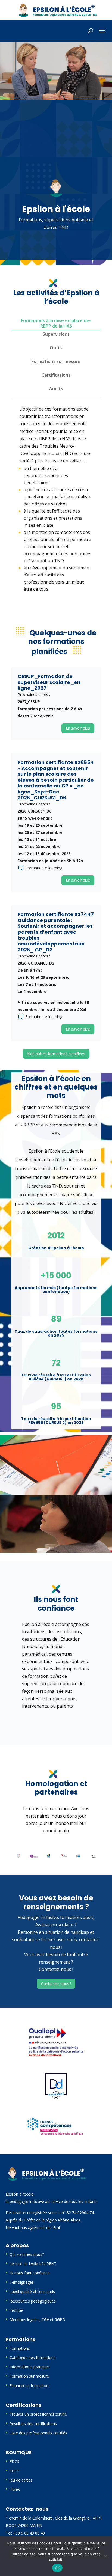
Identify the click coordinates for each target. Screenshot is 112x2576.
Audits (56, 389)
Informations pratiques (30, 2367)
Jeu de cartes (21, 2480)
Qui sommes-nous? (27, 2254)
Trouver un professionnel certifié (38, 2414)
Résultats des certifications (33, 2424)
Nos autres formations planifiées (56, 1054)
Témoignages (22, 2282)
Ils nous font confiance (30, 2273)
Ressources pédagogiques (33, 2301)
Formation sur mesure (29, 2376)
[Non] (105, 2556)
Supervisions (56, 334)
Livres (15, 2489)
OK (57, 2568)
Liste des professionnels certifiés (38, 2433)
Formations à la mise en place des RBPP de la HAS (56, 323)
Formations (20, 2348)
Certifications (56, 375)
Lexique (16, 2310)
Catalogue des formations (32, 2358)
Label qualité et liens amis (32, 2291)
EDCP (15, 2471)
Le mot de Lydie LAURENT (33, 2264)
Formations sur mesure (56, 361)
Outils (56, 348)
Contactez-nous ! (56, 1984)
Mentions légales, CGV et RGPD (37, 2320)
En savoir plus (78, 728)
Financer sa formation (29, 2386)
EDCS (14, 2462)
